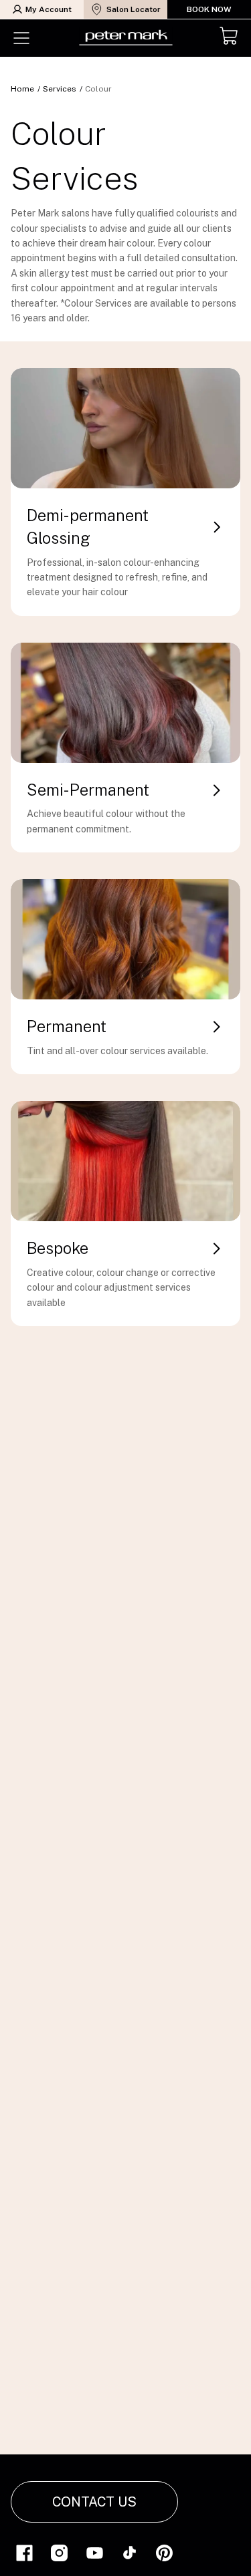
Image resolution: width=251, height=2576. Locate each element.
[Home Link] (126, 38)
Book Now (209, 9)
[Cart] (230, 38)
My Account (49, 9)
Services (60, 89)
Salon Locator (134, 9)
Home (22, 89)
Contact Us (94, 2502)
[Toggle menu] (21, 38)
